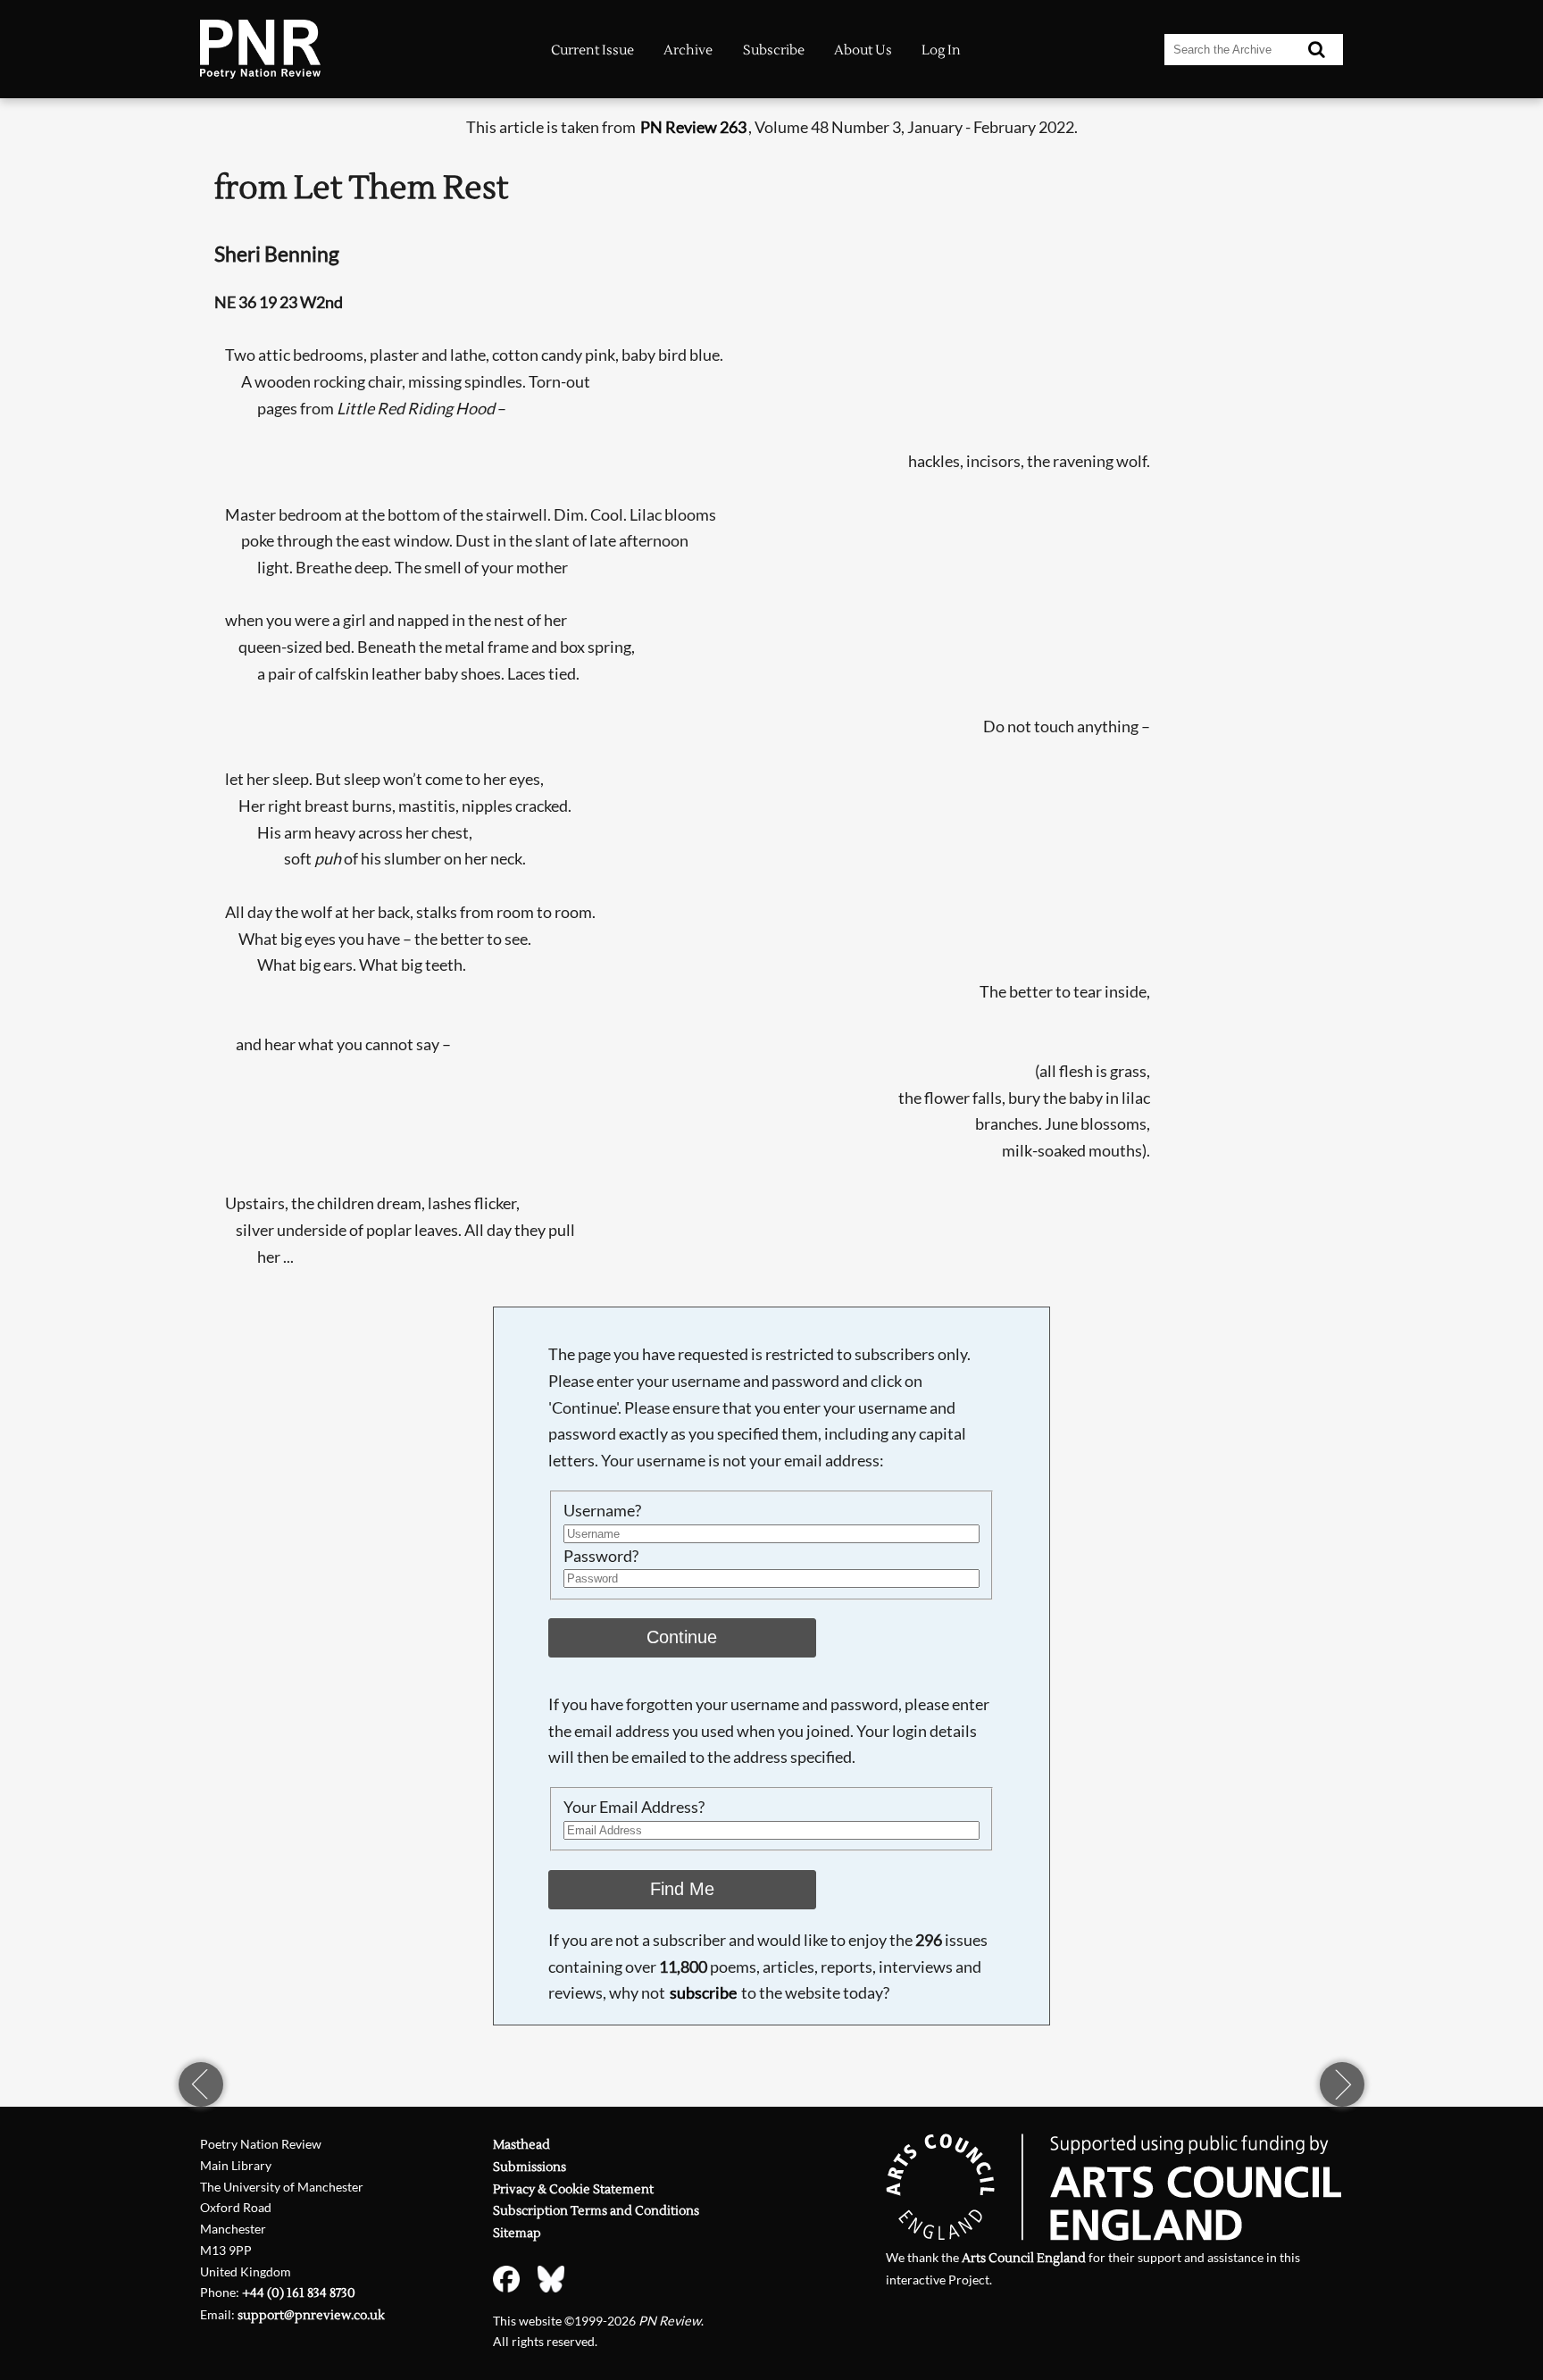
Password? (601, 1556)
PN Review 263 (693, 127)
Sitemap (517, 2233)
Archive (688, 50)
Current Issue (592, 50)
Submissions (530, 2167)
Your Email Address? (634, 1807)
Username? (602, 1510)
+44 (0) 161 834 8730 (299, 2293)
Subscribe (774, 50)
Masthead (521, 2145)
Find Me (682, 1889)
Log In (941, 50)
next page (1342, 2084)
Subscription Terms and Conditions (596, 2211)
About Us (863, 50)
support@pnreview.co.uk (311, 2315)
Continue (682, 1637)
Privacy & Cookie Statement (573, 2189)
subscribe (703, 1992)
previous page (201, 2084)
